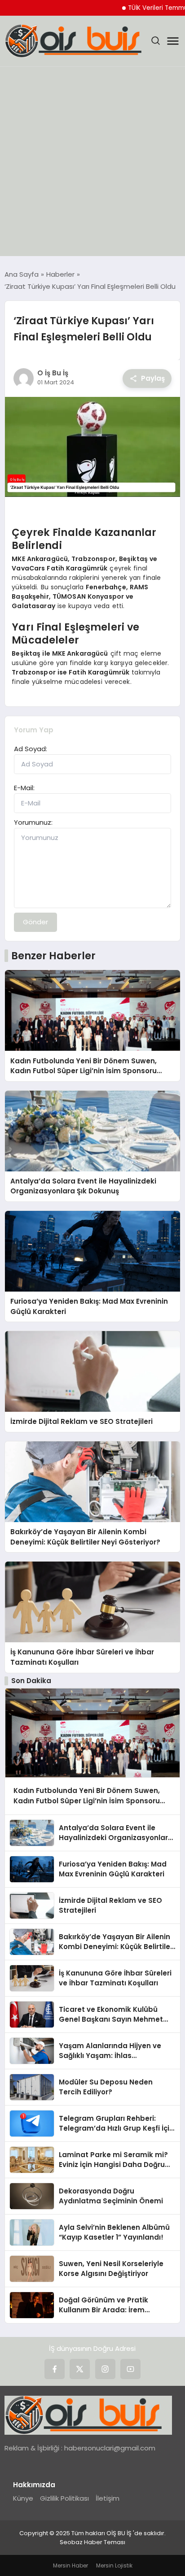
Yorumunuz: (33, 822)
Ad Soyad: (31, 749)
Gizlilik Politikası (64, 2498)
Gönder (35, 922)
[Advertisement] (92, 164)
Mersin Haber (70, 2565)
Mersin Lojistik (114, 2565)
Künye (23, 2498)
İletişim (108, 2498)
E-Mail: (24, 788)
